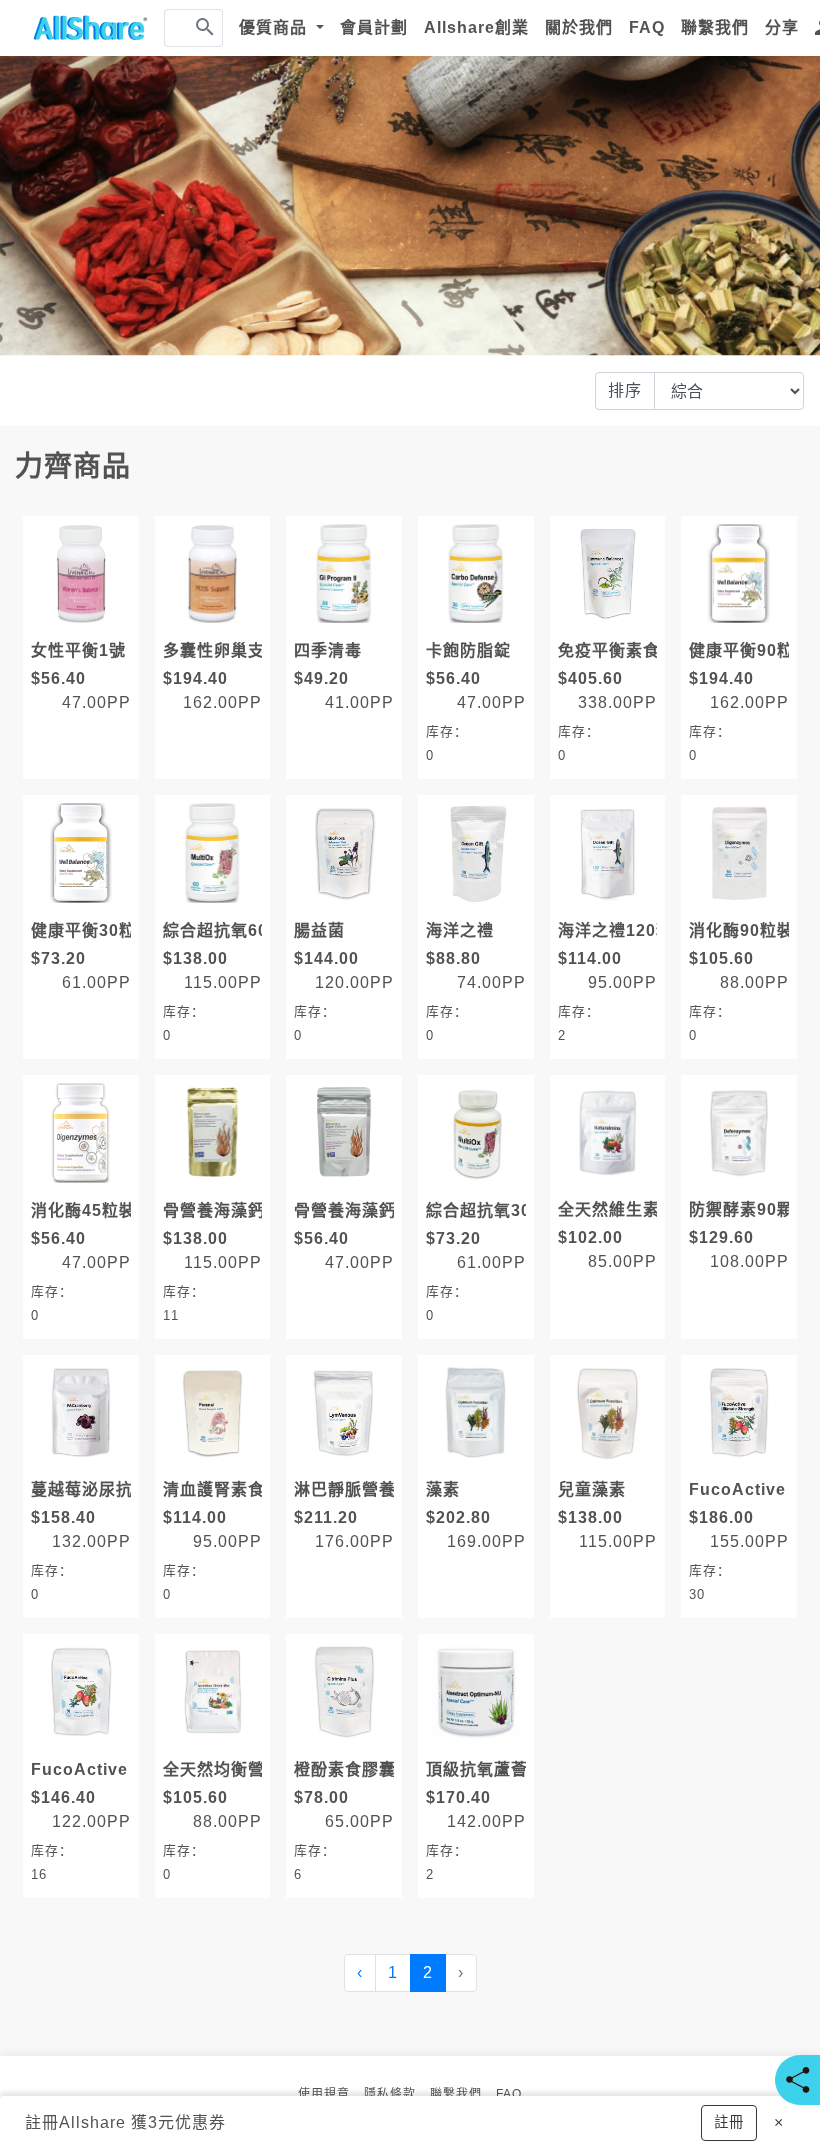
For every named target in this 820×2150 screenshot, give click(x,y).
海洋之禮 (460, 930)
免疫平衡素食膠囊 (626, 650)
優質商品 (275, 27)
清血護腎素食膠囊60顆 (249, 1489)
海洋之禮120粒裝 (624, 930)
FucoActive (79, 1769)
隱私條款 (390, 2094)
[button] (729, 2123)
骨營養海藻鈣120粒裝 (246, 1210)
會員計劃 (374, 27)
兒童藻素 (592, 1489)
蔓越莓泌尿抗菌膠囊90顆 (126, 1489)
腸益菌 (319, 930)
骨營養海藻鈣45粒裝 (372, 1210)
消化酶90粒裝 (741, 930)
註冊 (42, 2122)
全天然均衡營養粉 (231, 1769)
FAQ (647, 27)
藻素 (443, 1489)
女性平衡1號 (78, 650)
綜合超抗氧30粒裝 (495, 1210)
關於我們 (579, 27)
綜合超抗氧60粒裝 (232, 930)
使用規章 (324, 2094)
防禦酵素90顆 (741, 1209)
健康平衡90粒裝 (750, 650)
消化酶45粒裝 (83, 1210)
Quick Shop (85, 615)
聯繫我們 (715, 27)
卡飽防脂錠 (468, 650)
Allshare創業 (476, 27)
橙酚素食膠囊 (345, 1769)
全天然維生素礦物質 (634, 1209)
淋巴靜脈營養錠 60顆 (374, 1489)
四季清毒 (328, 650)
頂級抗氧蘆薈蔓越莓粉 (511, 1769)
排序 (625, 390)
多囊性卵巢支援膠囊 (239, 650)
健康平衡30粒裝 (92, 930)
